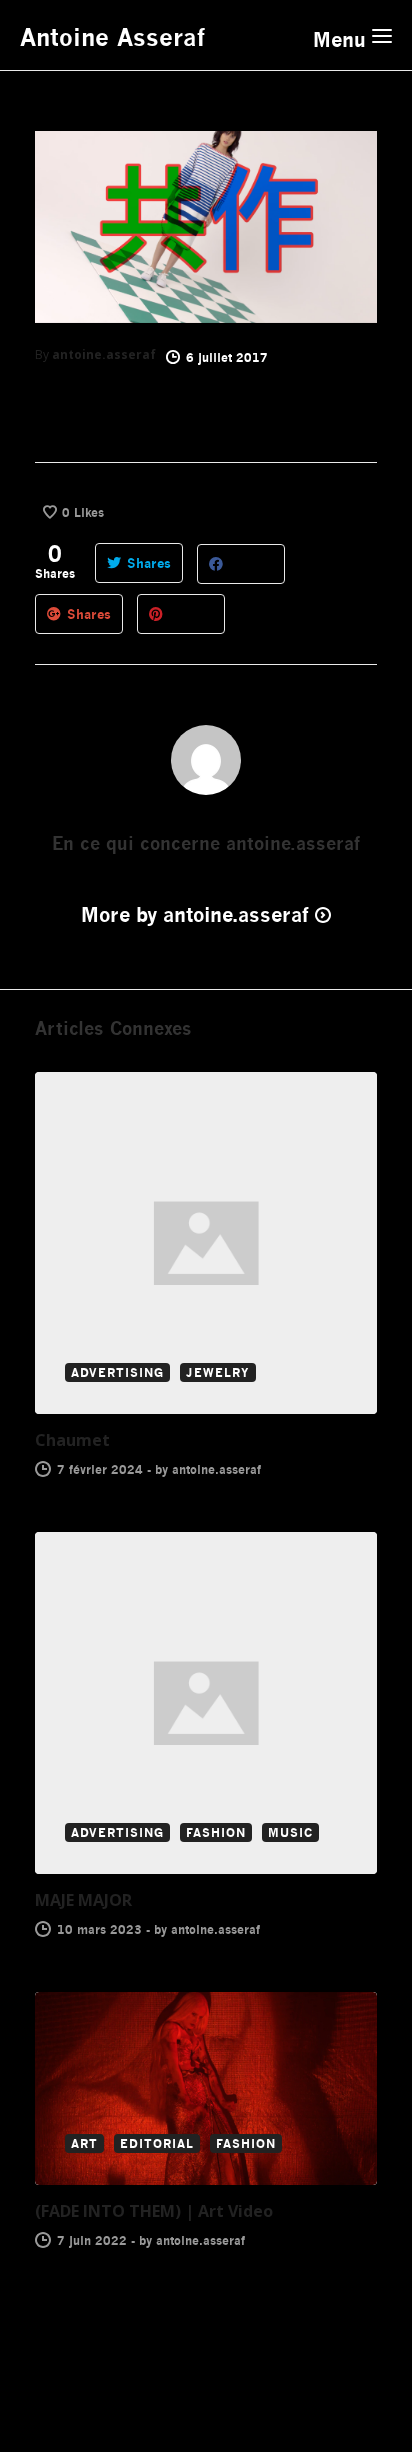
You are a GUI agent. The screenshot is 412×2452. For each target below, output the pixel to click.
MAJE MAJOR (83, 1900)
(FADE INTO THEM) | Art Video (154, 2211)
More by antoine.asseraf (195, 914)
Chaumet (72, 1440)
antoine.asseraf (104, 354)
